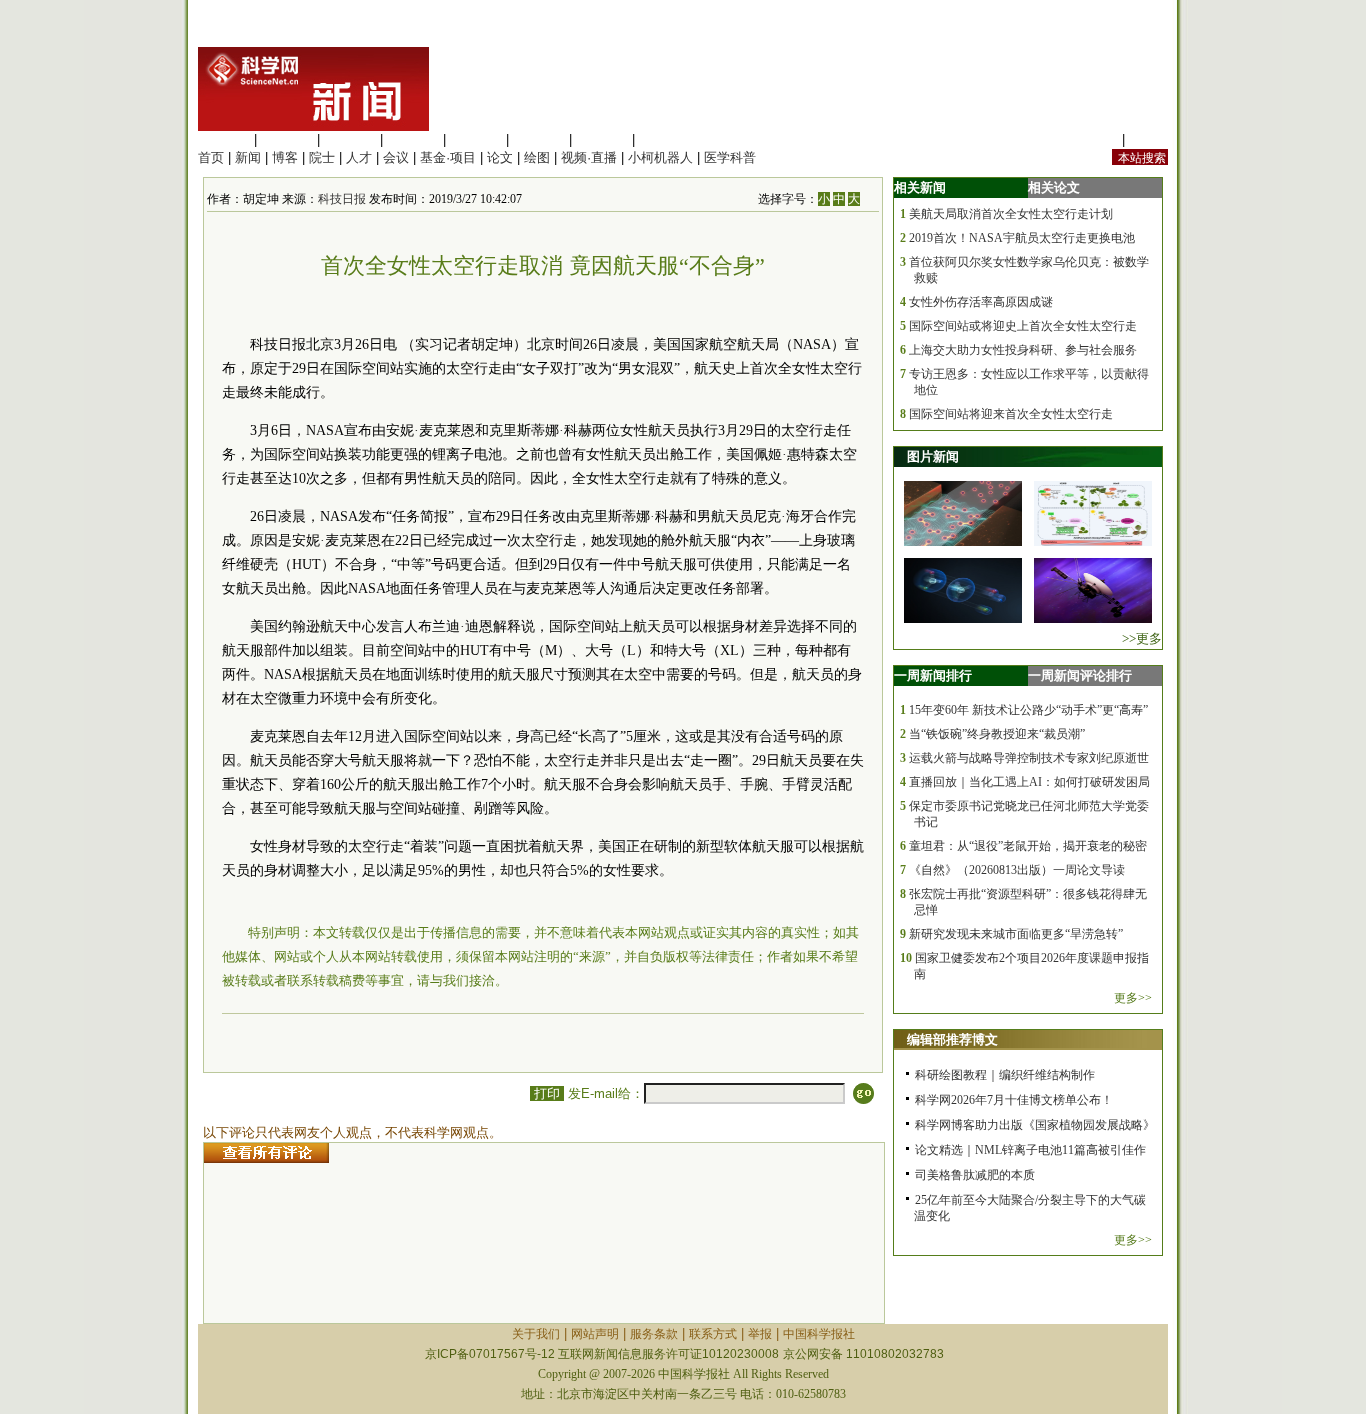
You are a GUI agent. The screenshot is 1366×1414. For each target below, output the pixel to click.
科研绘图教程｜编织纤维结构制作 (1005, 1075)
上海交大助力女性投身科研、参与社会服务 (1023, 350)
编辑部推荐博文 (952, 1039)
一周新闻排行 (933, 675)
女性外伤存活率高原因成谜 (981, 302)
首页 (211, 157)
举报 (760, 1334)
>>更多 (1142, 638)
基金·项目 (448, 157)
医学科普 (730, 157)
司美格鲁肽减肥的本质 (975, 1175)
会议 (396, 157)
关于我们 (536, 1334)
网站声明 (595, 1334)
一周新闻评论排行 (1080, 675)
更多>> (1133, 998)
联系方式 (713, 1334)
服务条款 (654, 1334)
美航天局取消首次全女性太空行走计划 (1011, 214)
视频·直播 (589, 157)
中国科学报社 (819, 1334)
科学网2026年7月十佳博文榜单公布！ (1014, 1100)
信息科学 (476, 139)
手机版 (1148, 139)
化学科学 (350, 139)
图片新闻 (933, 456)
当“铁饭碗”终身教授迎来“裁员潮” (997, 734)
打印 (547, 1093)
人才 (359, 157)
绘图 (537, 157)
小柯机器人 (660, 157)
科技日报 (342, 199)
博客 (285, 157)
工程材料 (413, 139)
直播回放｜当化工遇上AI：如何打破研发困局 (1029, 782)
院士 (322, 157)
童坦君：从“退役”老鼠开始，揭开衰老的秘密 (1028, 846)
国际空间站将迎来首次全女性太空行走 (1011, 414)
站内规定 (1092, 139)
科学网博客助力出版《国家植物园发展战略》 (1035, 1125)
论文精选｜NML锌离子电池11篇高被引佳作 (1030, 1150)
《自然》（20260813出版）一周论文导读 (1017, 870)
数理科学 (602, 139)
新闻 (248, 157)
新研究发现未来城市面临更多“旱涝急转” (1016, 934)
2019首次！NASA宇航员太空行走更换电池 (1022, 238)
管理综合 (665, 139)
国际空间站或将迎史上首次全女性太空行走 (1023, 326)
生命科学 (224, 139)
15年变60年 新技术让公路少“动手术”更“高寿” (1028, 710)
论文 (500, 157)
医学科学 (287, 139)
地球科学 (539, 139)
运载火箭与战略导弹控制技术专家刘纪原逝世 (1029, 758)
